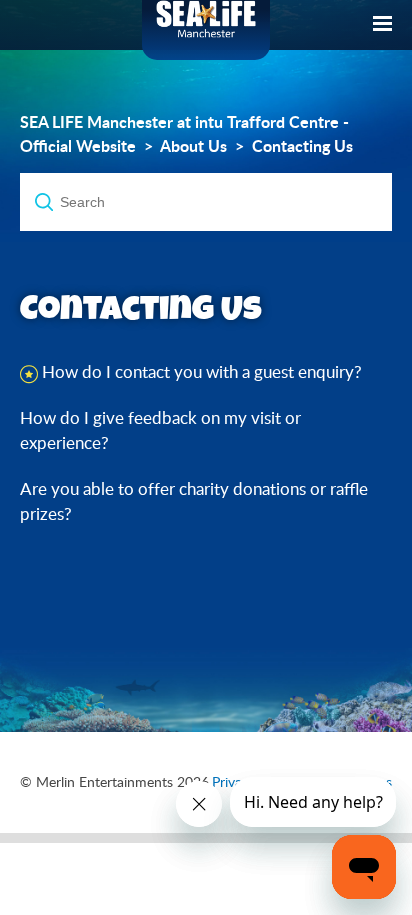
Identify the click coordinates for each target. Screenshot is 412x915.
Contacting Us (302, 146)
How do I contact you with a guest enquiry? (202, 371)
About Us (193, 146)
